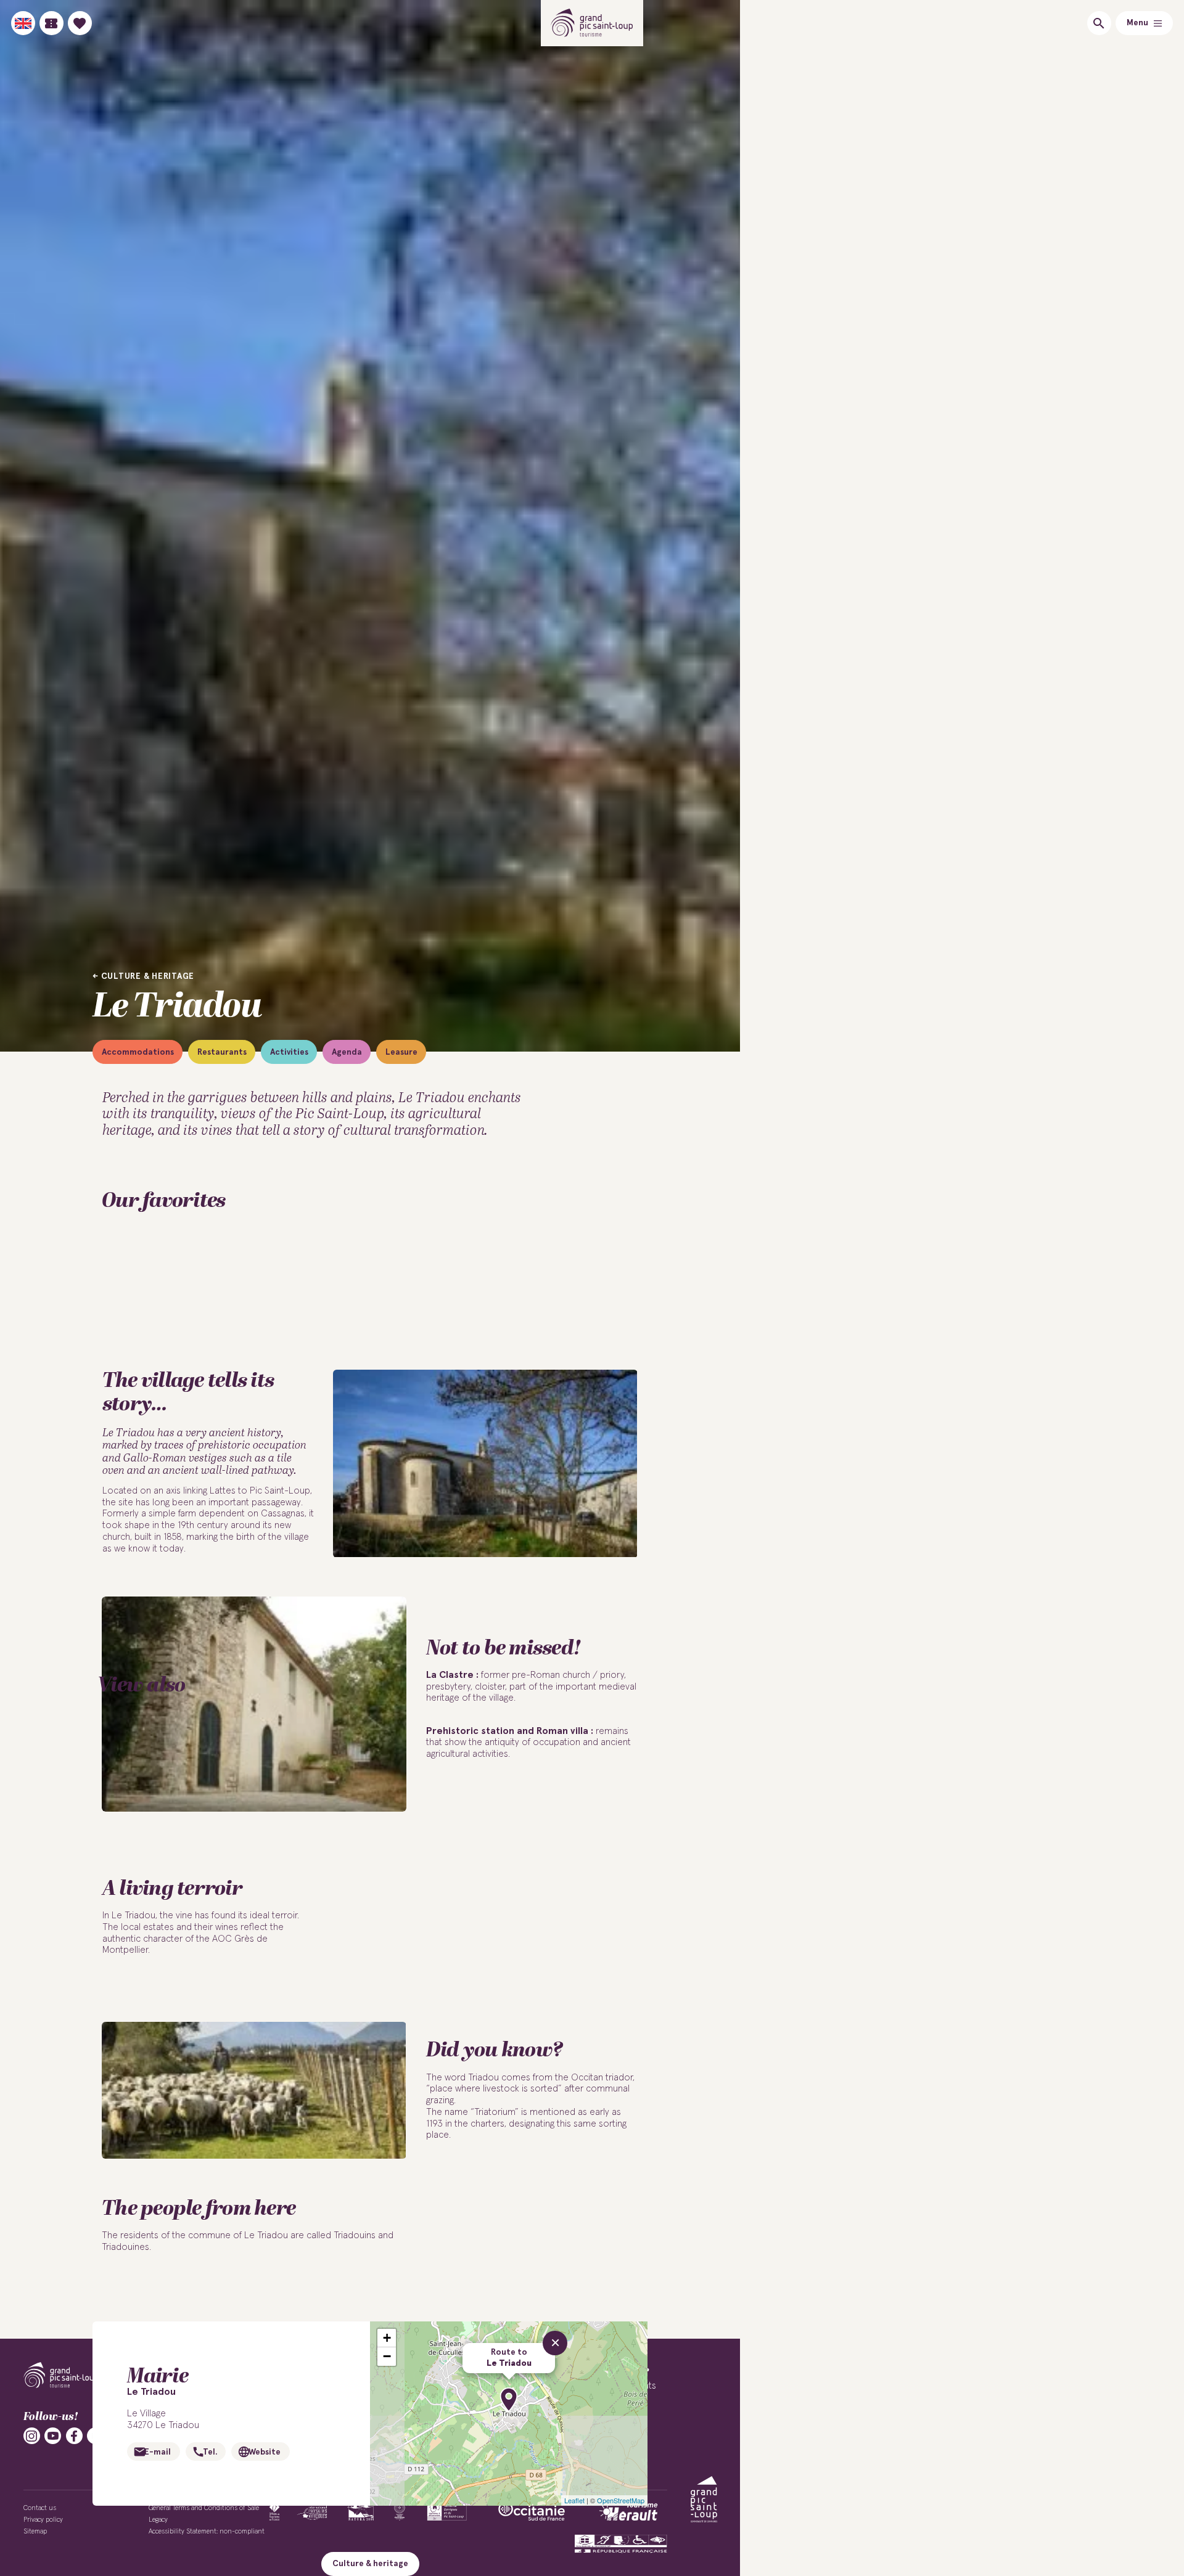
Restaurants (222, 1052)
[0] (80, 23)
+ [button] (387, 2338)
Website (265, 2452)
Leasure (401, 1052)
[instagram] (32, 2436)
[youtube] (53, 2436)
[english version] (23, 23)
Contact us (40, 2508)
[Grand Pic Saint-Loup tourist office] (592, 23)
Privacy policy (43, 2520)
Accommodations (138, 1052)
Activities (289, 1052)
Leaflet (574, 2500)
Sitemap (35, 2531)
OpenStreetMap (621, 2500)
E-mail (158, 2452)
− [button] (387, 2356)
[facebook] (74, 2436)
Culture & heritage (148, 976)
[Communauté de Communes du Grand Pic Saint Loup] (704, 2499)
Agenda (347, 1052)
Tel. (210, 2452)
